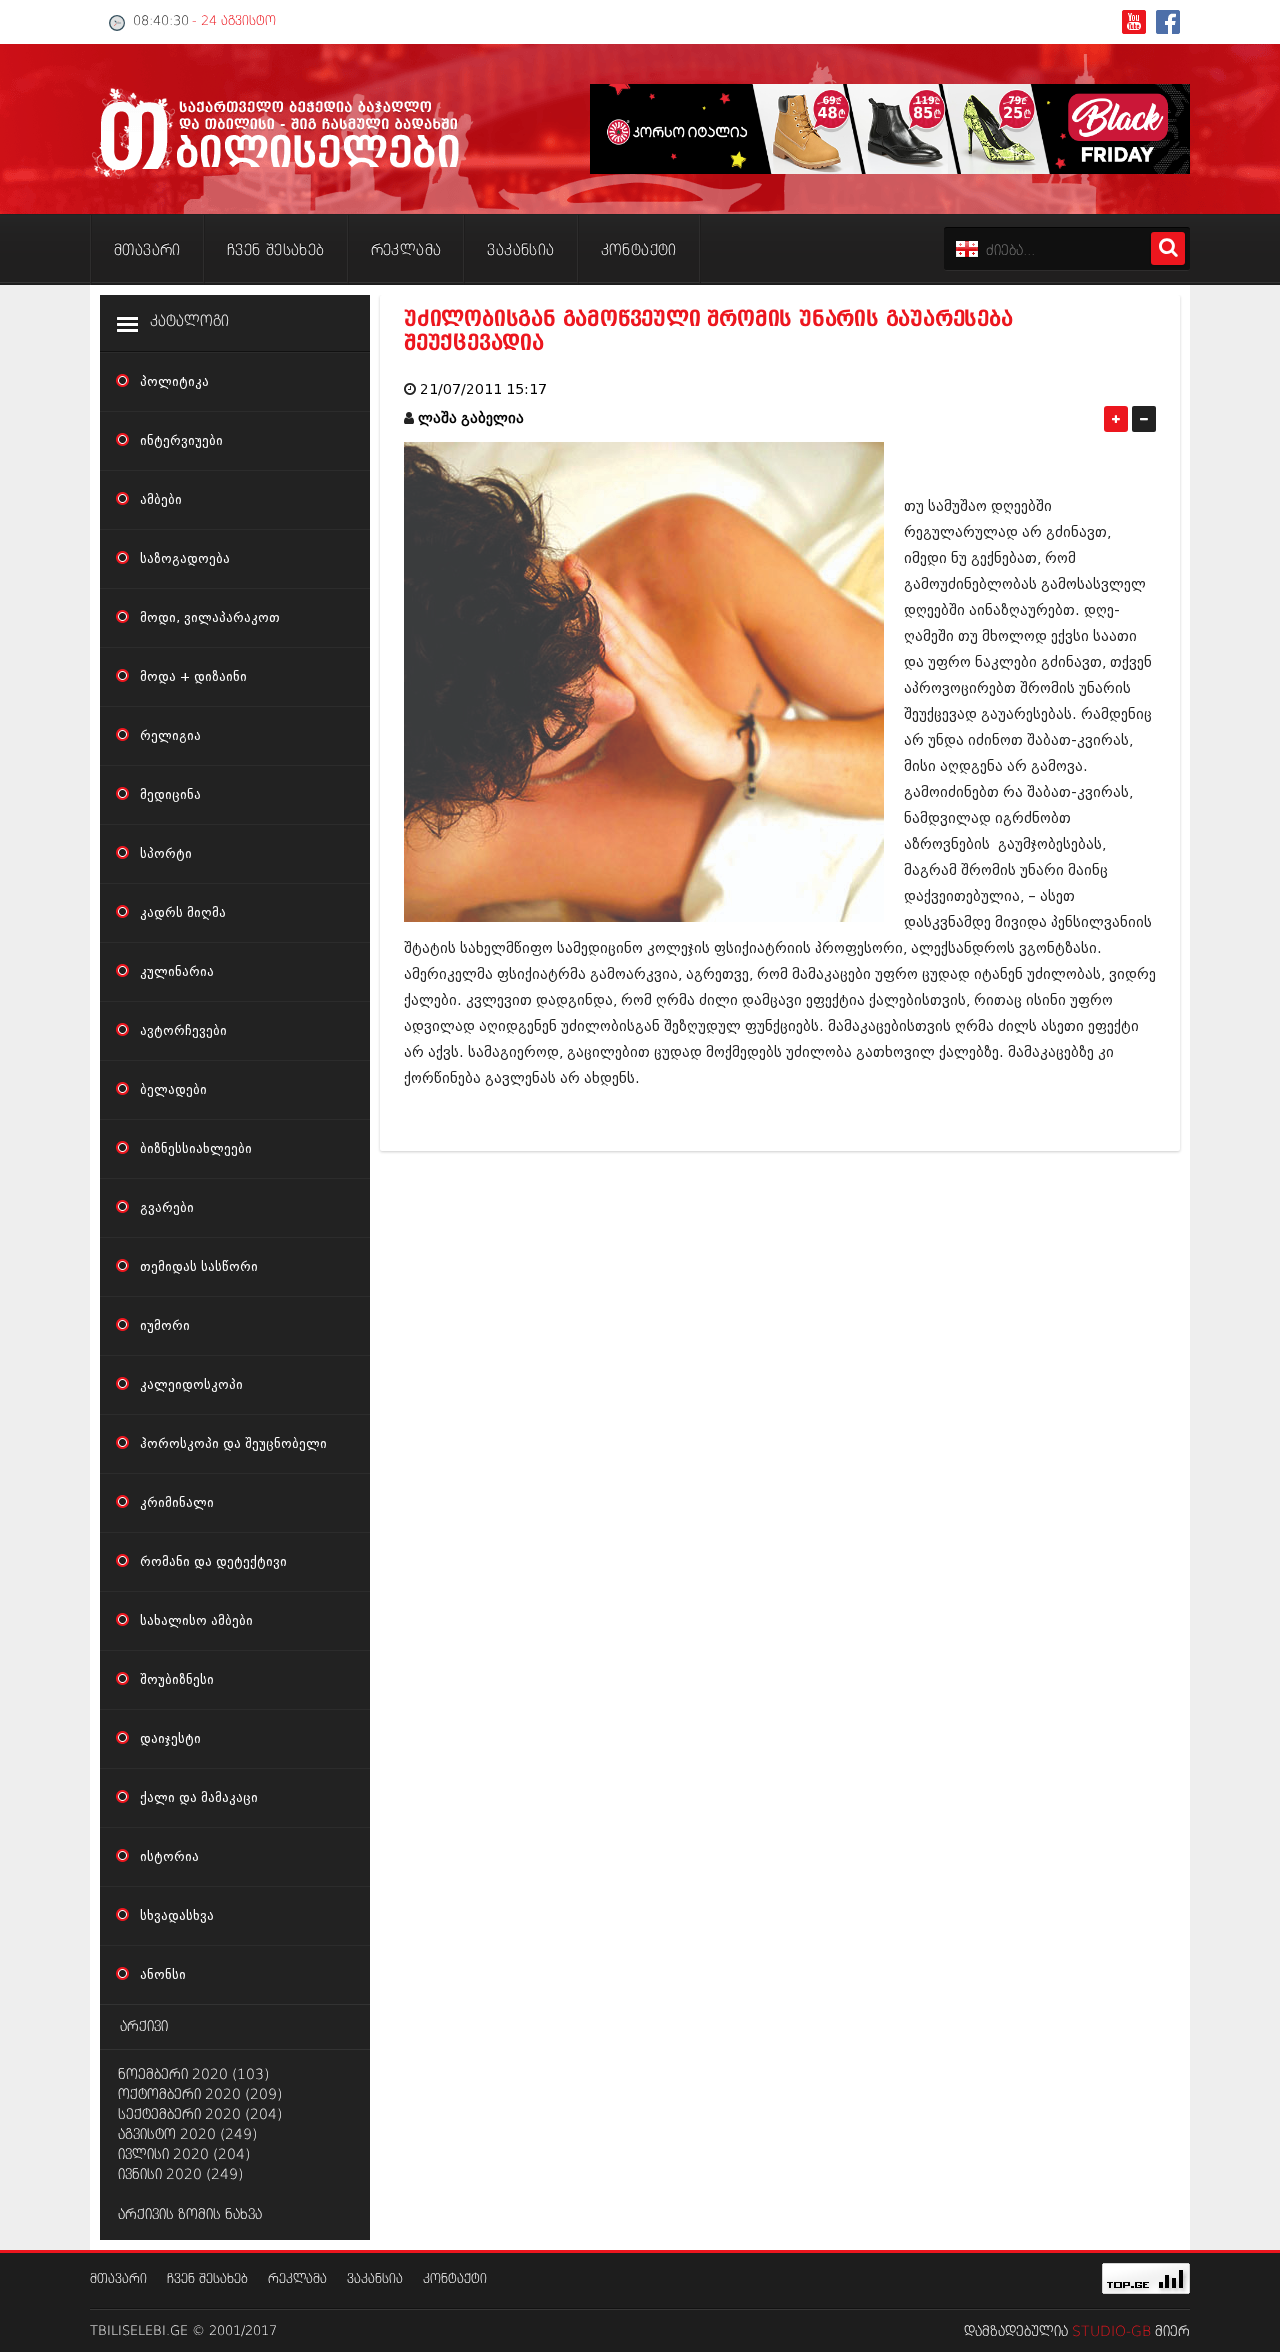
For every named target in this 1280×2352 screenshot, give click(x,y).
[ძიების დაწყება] (1168, 248)
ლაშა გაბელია (471, 418)
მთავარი (118, 2279)
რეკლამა (297, 2279)
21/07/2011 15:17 (483, 389)
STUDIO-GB (1111, 2332)
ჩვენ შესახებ (207, 2279)
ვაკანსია (375, 2279)
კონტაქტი (455, 2279)
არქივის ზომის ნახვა (190, 2215)
